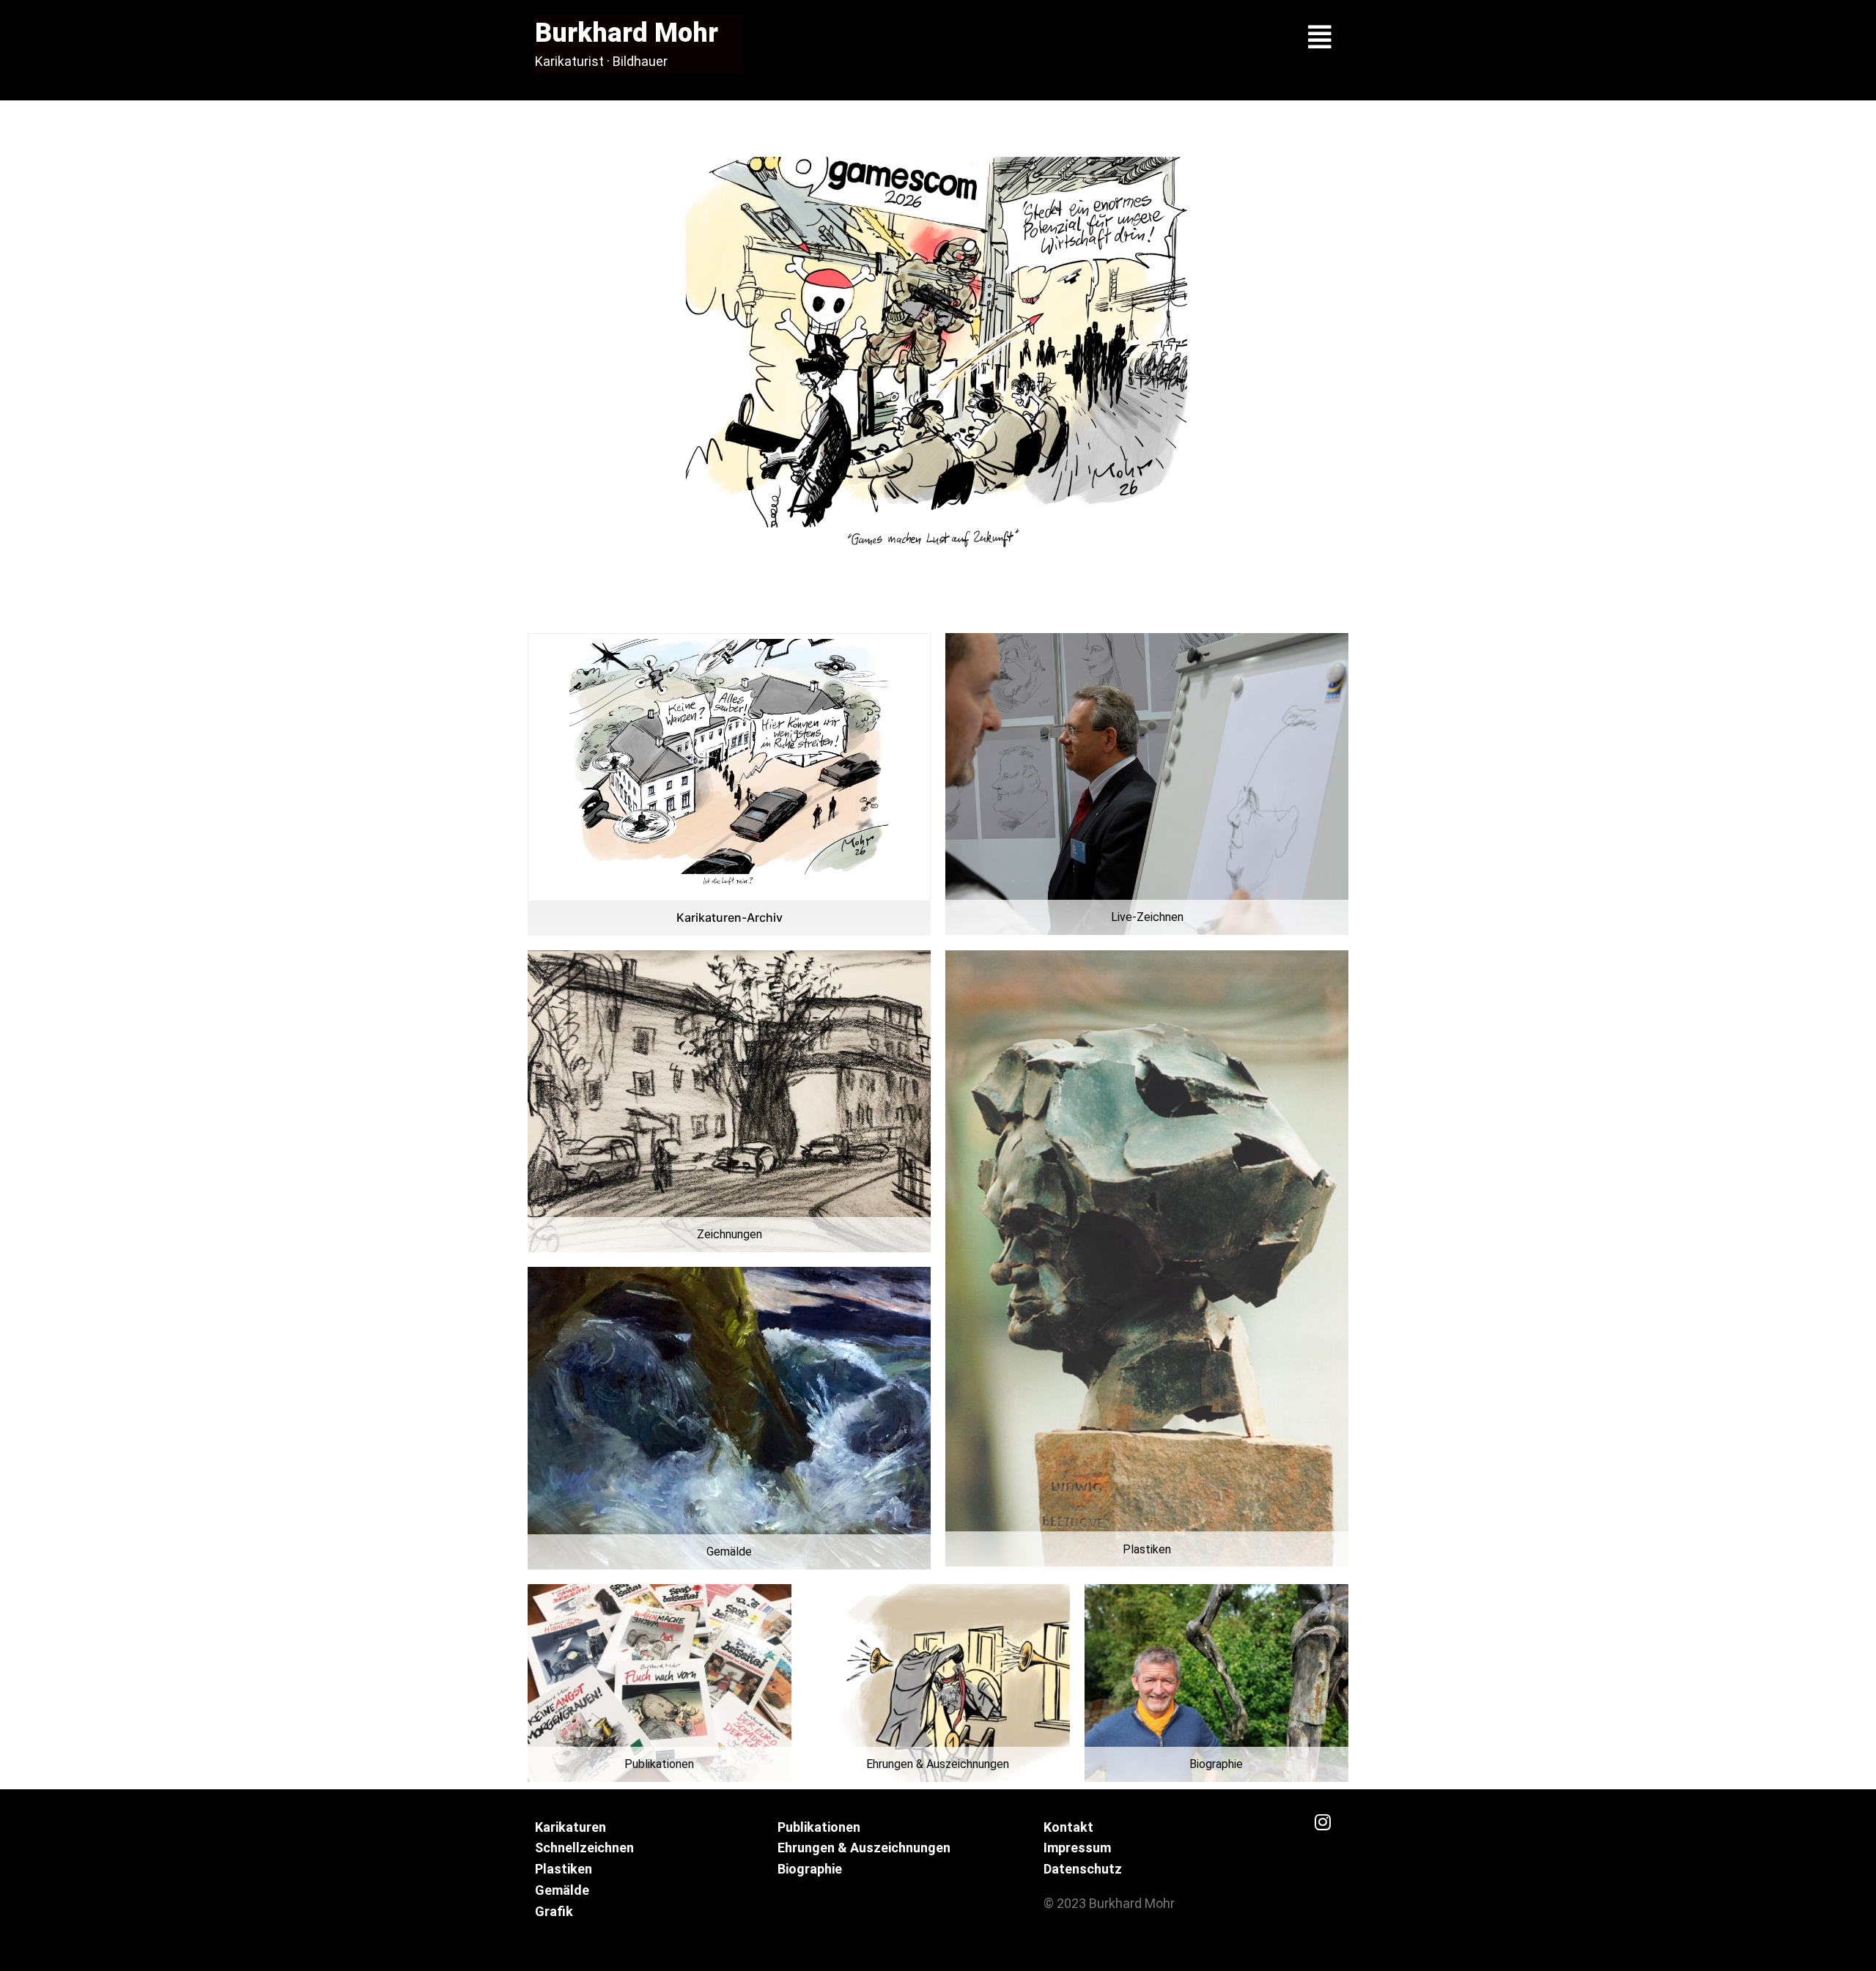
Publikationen (819, 1827)
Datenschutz (1083, 1869)
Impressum (1077, 1848)
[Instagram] (1323, 1822)
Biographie (810, 1869)
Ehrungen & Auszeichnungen (864, 1848)
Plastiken (564, 1869)
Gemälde (562, 1890)
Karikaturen (570, 1827)
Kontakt (1068, 1827)
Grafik (554, 1911)
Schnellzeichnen (584, 1848)
